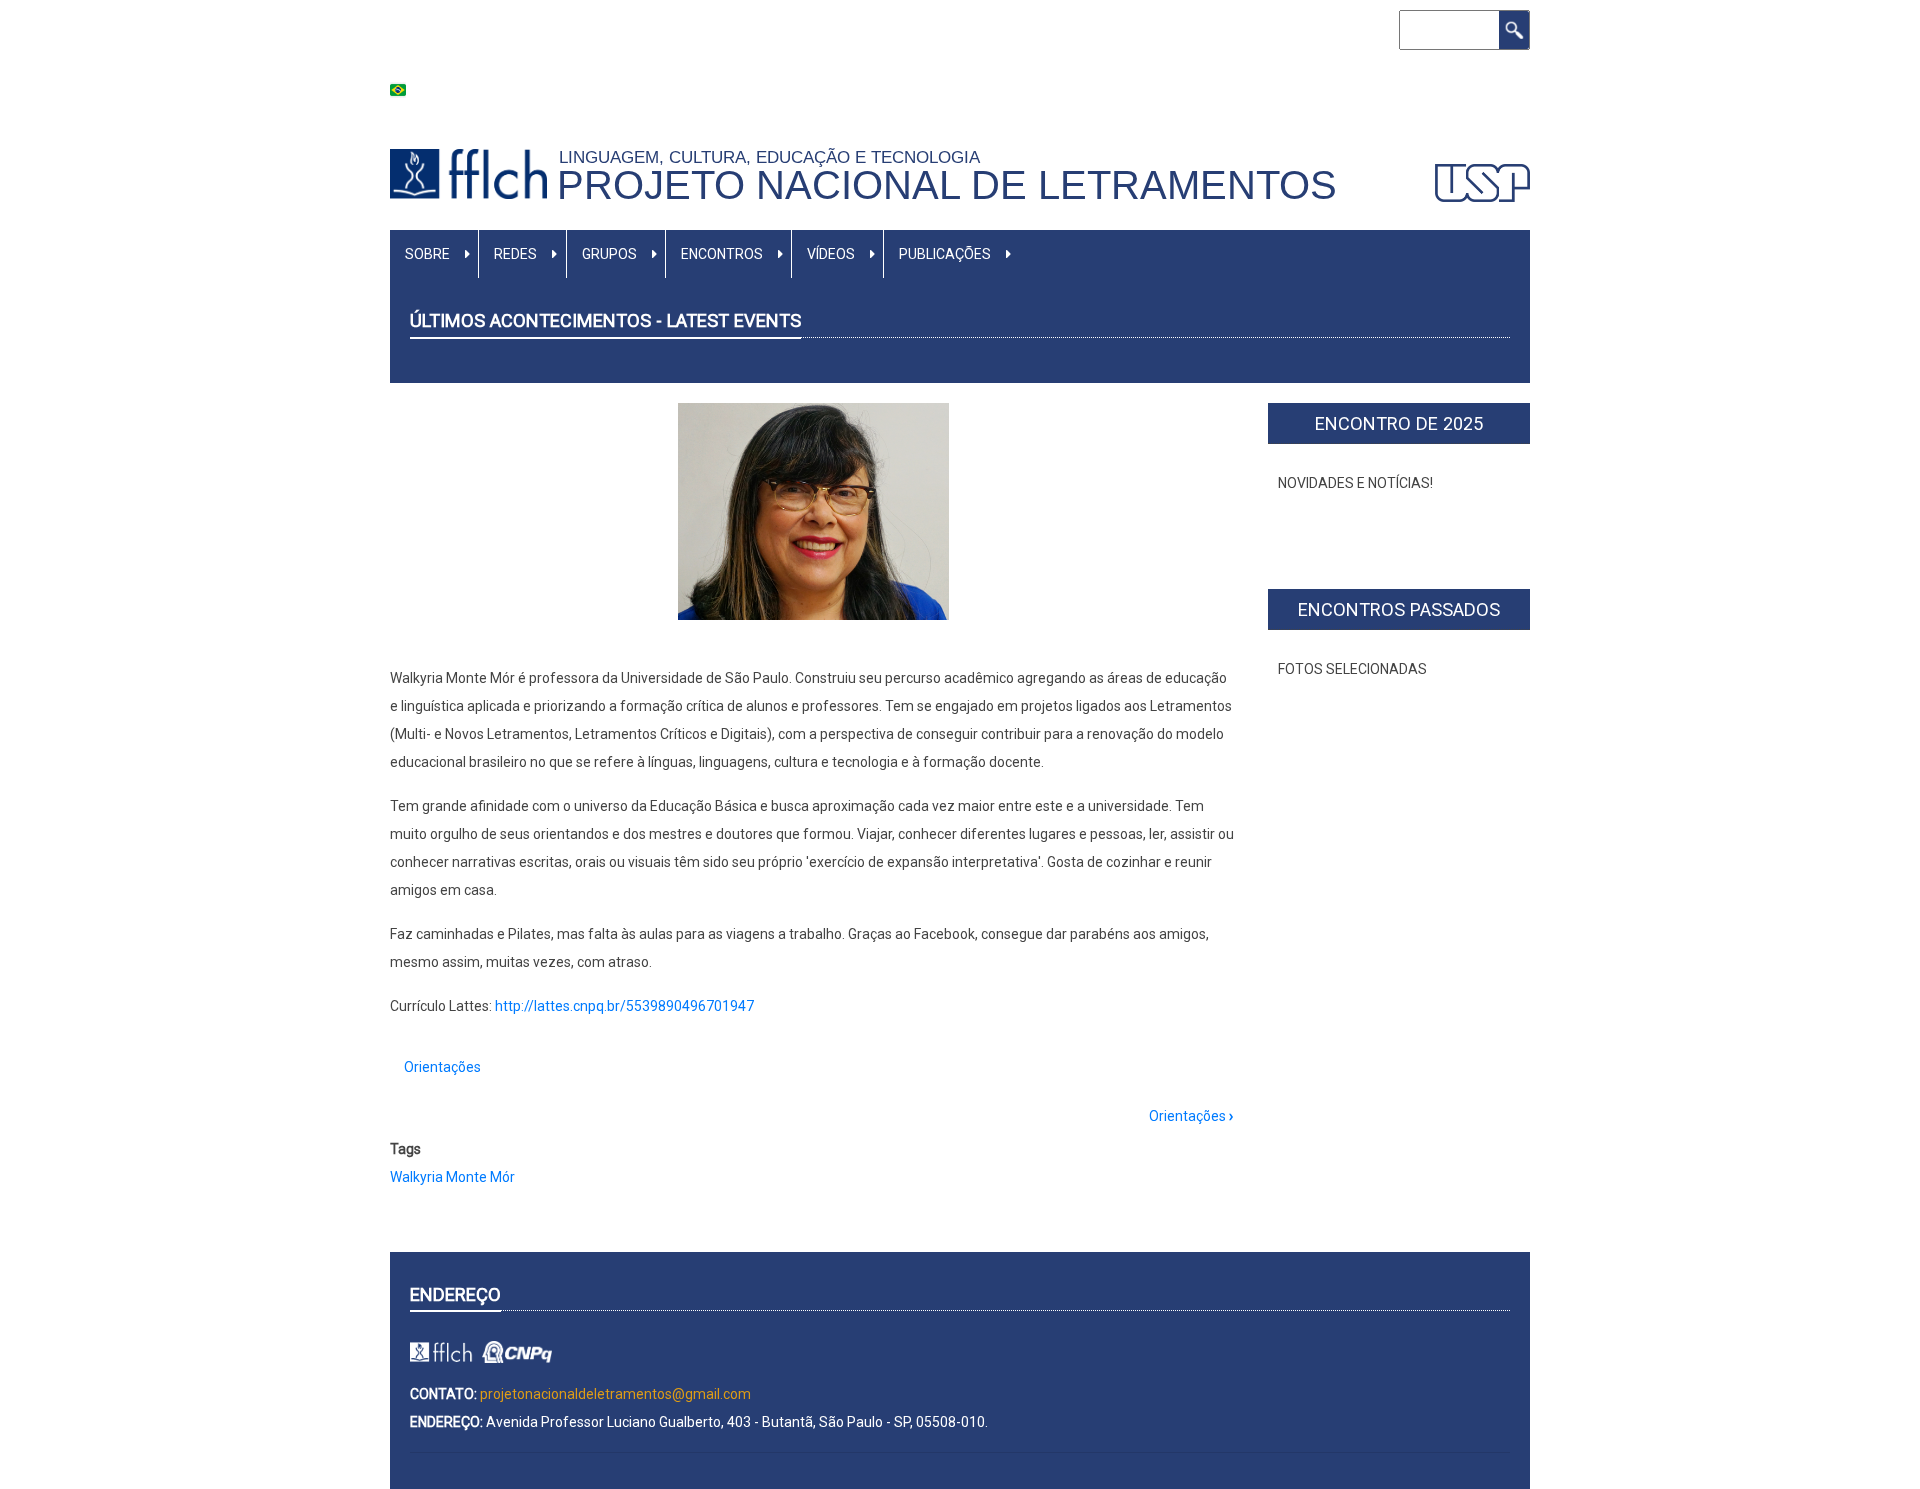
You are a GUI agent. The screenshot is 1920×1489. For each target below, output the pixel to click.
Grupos (609, 254)
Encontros (722, 254)
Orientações (442, 1067)
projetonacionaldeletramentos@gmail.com (615, 1394)
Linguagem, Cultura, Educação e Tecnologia (774, 157)
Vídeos (831, 254)
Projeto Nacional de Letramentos (947, 185)
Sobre (427, 254)
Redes (515, 254)
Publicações (945, 254)
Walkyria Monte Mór (452, 1177)
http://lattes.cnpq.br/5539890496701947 (626, 1006)
